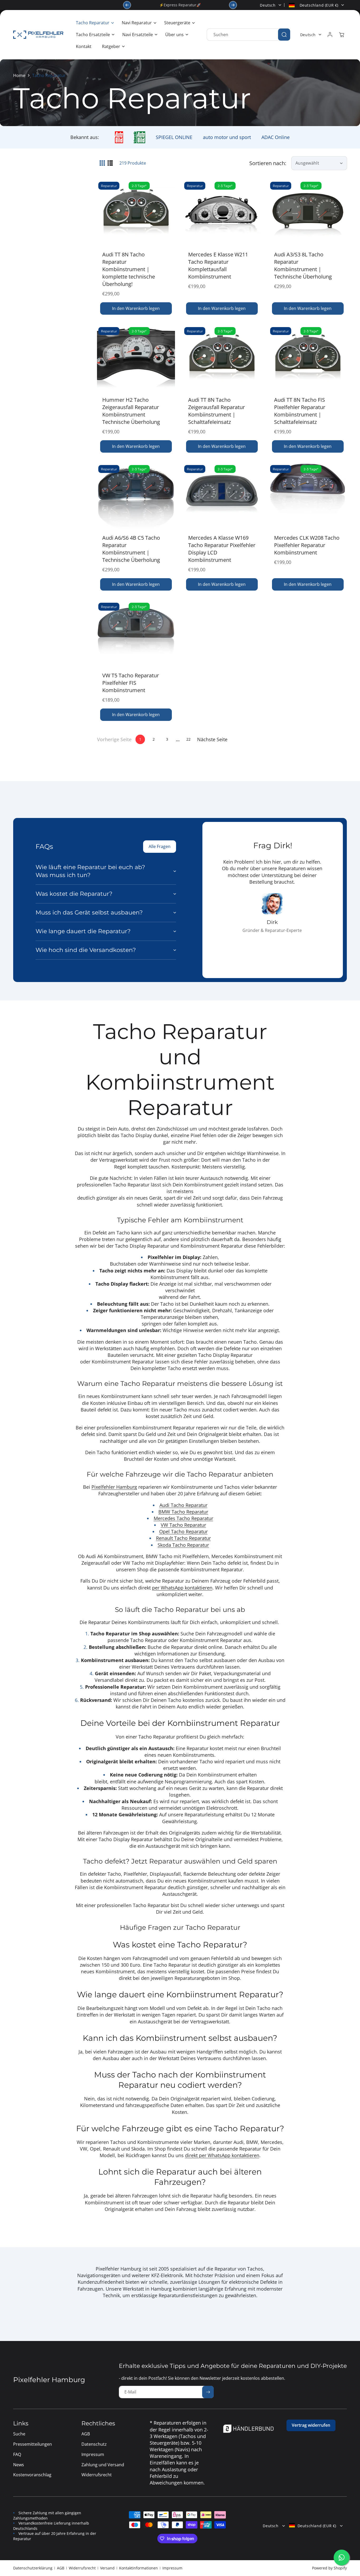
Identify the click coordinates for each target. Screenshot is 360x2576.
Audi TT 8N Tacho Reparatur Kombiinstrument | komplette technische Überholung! (129, 269)
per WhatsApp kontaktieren (182, 1588)
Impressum (172, 2568)
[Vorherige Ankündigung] (127, 5)
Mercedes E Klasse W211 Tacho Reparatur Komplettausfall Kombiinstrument (218, 265)
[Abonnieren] (208, 2392)
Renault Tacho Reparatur (183, 1538)
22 (188, 739)
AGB (61, 2568)
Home (19, 75)
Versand (107, 2568)
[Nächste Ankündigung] (233, 5)
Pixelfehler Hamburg (114, 1487)
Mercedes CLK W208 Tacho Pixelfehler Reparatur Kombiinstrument (307, 545)
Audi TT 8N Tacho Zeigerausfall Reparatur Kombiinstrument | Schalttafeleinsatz (217, 411)
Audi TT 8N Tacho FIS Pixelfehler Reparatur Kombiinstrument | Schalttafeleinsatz (300, 411)
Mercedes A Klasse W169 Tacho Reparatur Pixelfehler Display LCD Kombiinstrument (222, 549)
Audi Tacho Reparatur (183, 1505)
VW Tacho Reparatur (183, 1525)
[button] (94, 23)
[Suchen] (284, 35)
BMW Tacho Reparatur (183, 1512)
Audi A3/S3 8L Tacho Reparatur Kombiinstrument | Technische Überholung (303, 265)
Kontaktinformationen (138, 2568)
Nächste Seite (212, 739)
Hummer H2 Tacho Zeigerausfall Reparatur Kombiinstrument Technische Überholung (131, 411)
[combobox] (248, 35)
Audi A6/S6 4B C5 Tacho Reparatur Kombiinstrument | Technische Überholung (131, 549)
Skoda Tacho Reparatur (183, 1545)
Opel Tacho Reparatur (183, 1531)
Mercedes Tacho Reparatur (183, 1518)
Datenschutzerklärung (33, 2568)
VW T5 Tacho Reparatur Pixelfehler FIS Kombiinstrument (131, 683)
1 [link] (140, 739)
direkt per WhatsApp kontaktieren (222, 2155)
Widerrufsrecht (82, 2568)
